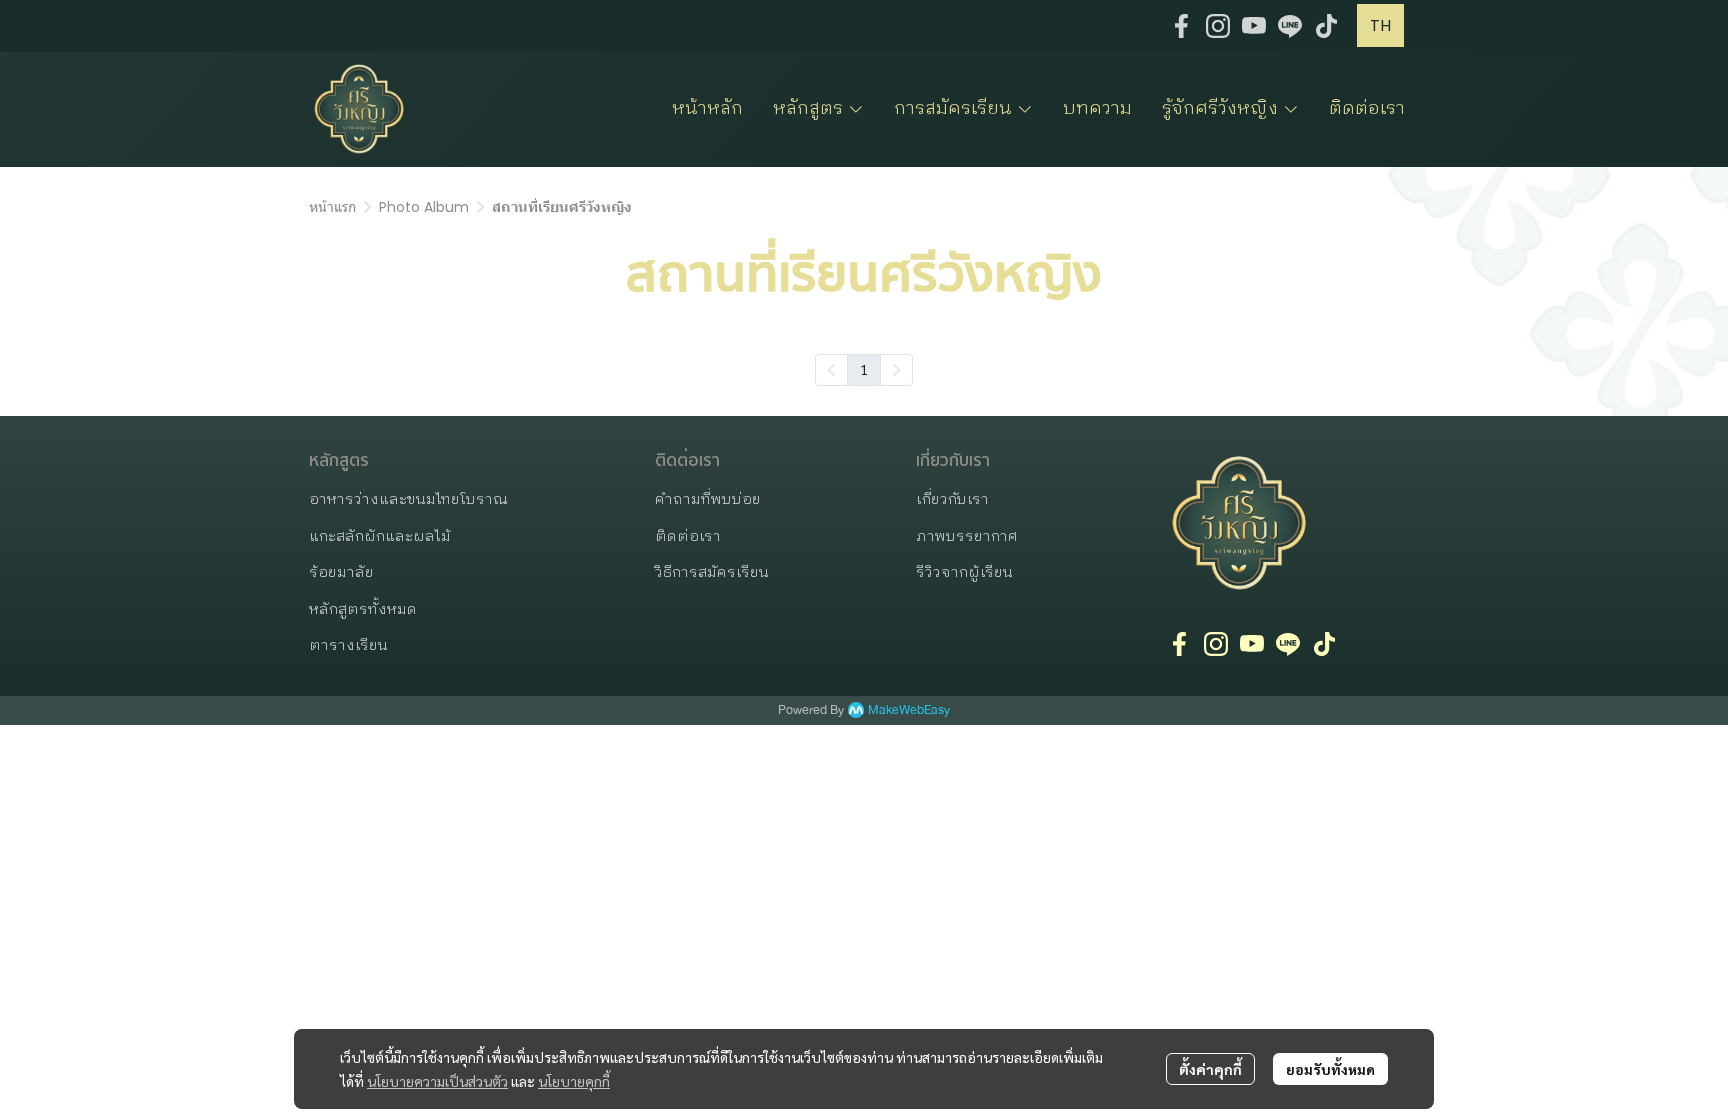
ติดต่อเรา (688, 536)
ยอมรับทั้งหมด (1330, 1069)
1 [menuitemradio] (864, 369)
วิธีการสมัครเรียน (712, 572)
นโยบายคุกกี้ (574, 1081)
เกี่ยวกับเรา (952, 499)
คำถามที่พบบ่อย (708, 499)
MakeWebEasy (909, 710)
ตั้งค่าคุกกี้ (1210, 1069)
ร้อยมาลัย (341, 572)
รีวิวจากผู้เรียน (964, 572)
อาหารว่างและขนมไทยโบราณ (408, 499)
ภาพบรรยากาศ (966, 536)
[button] (1380, 25)
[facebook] (1182, 26)
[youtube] (1254, 26)
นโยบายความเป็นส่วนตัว (437, 1081)
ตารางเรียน (348, 645)
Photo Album (424, 207)
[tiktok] (1326, 26)
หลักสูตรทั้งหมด (363, 609)
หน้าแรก (332, 207)
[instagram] (1218, 26)
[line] (1290, 26)
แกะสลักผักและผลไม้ (380, 536)
